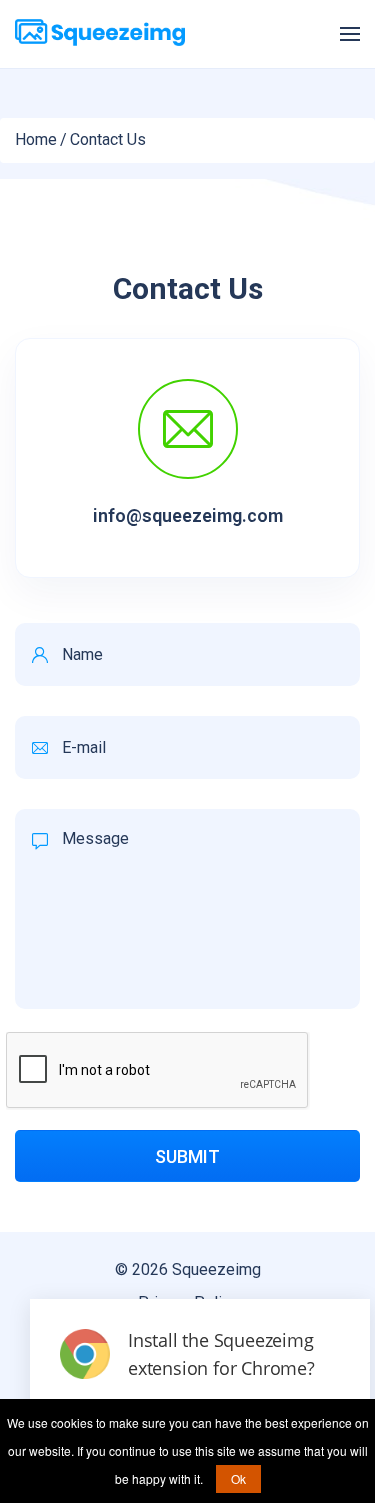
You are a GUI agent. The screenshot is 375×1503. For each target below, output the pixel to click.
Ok (238, 1478)
